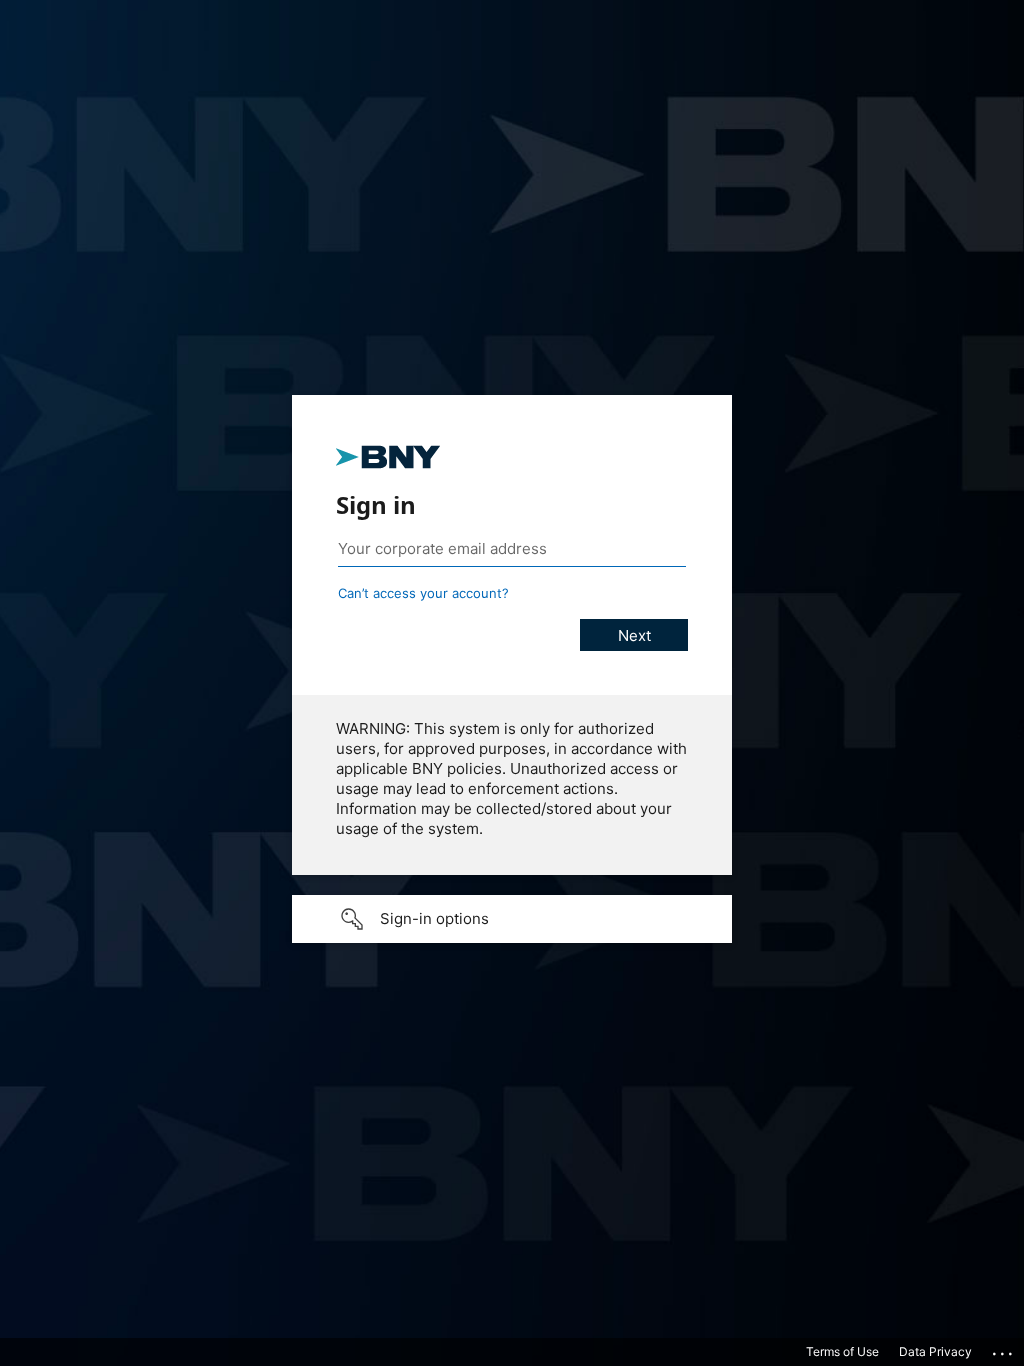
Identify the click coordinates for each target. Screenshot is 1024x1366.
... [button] (1004, 1349)
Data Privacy (935, 1351)
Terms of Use (842, 1351)
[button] (512, 919)
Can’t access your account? (423, 593)
